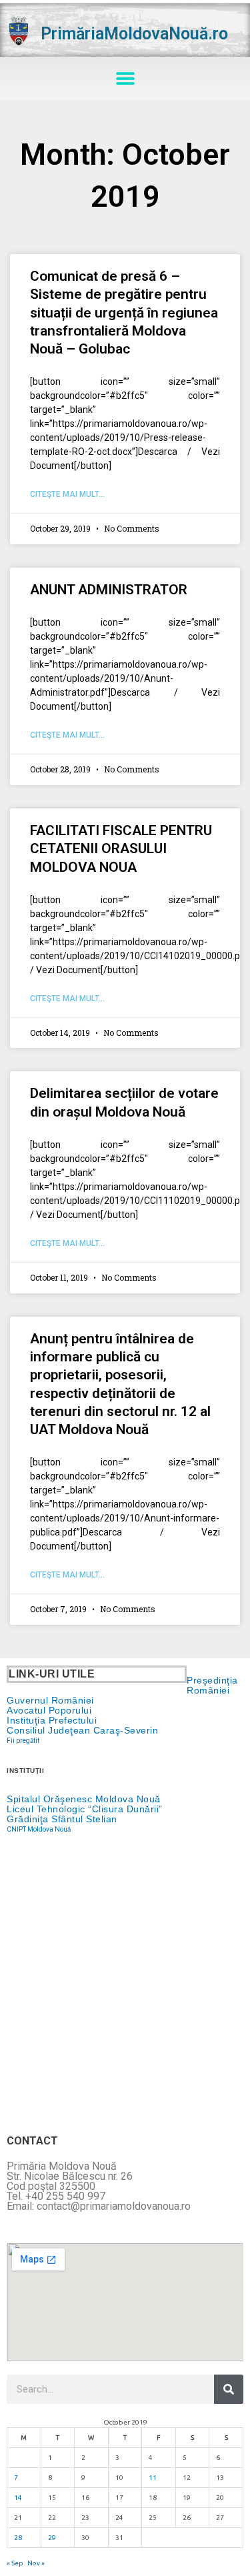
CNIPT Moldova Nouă (39, 1829)
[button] (125, 78)
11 (153, 2478)
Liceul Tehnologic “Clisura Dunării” (85, 1809)
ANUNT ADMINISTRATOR (109, 590)
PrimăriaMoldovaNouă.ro (134, 34)
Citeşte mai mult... (67, 494)
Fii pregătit (23, 1741)
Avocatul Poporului (49, 1710)
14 (18, 2498)
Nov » (36, 2563)
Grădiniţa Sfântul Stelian (62, 1819)
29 (52, 2538)
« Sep (15, 2563)
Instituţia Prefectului (52, 1720)
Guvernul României (50, 1700)
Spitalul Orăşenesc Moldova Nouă (84, 1799)
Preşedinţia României (212, 1685)
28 (18, 2538)
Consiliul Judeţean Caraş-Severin (82, 1730)
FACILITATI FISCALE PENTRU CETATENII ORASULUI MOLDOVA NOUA (121, 849)
